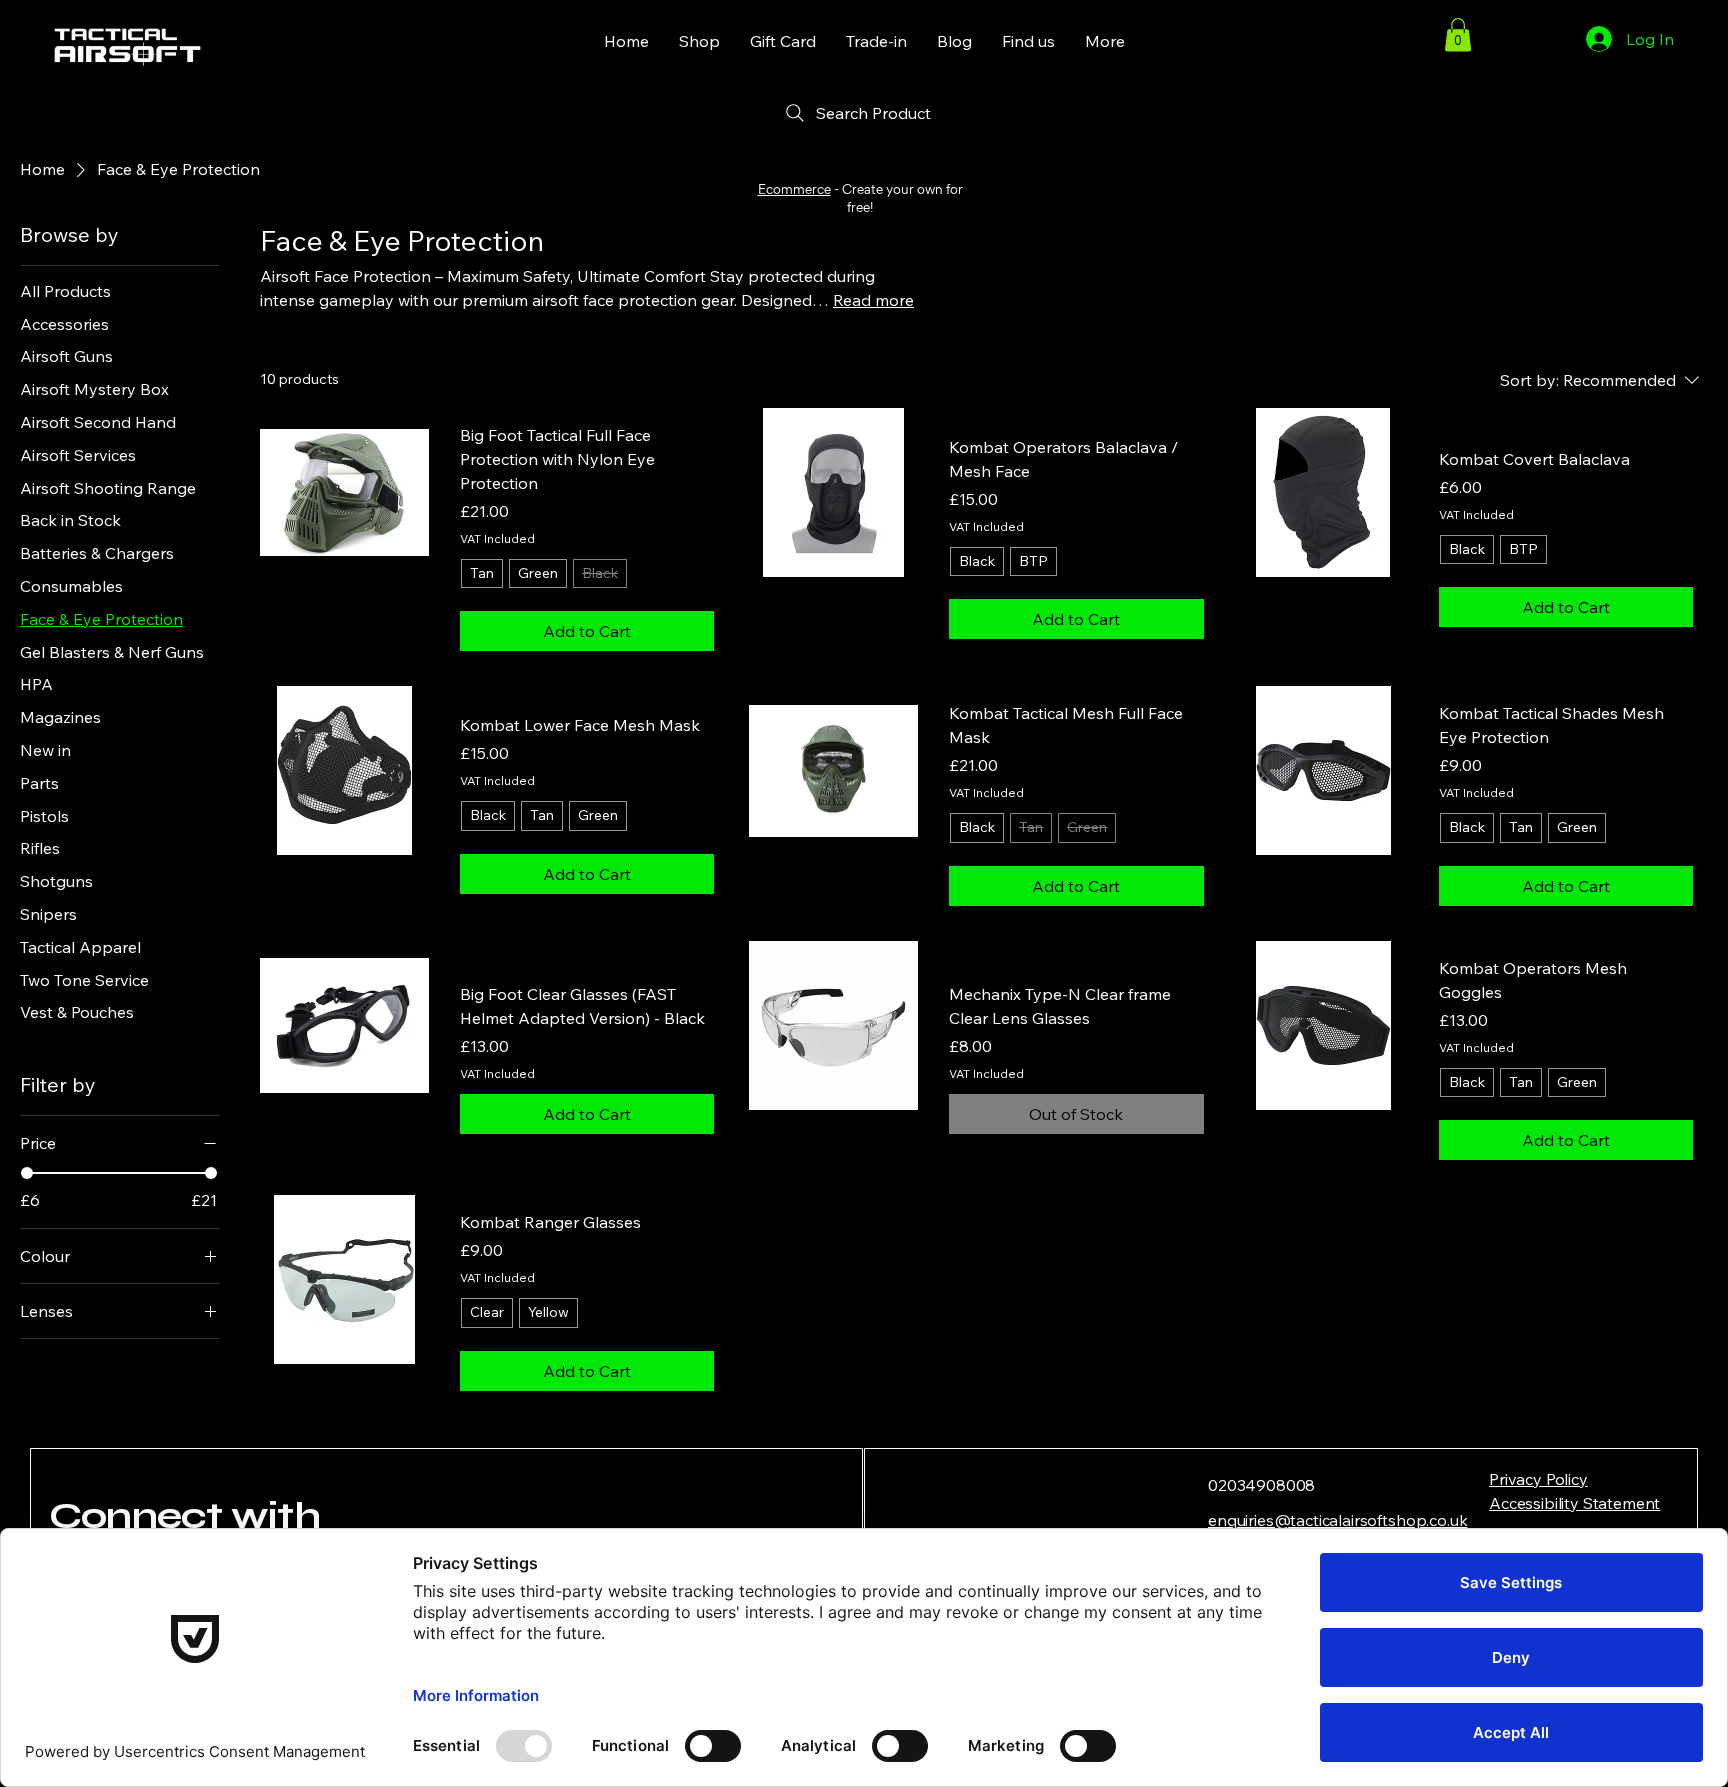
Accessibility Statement (1574, 1503)
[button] (1458, 34)
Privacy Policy (1538, 1479)
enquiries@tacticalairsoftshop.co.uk (1337, 1520)
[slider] (27, 1173)
